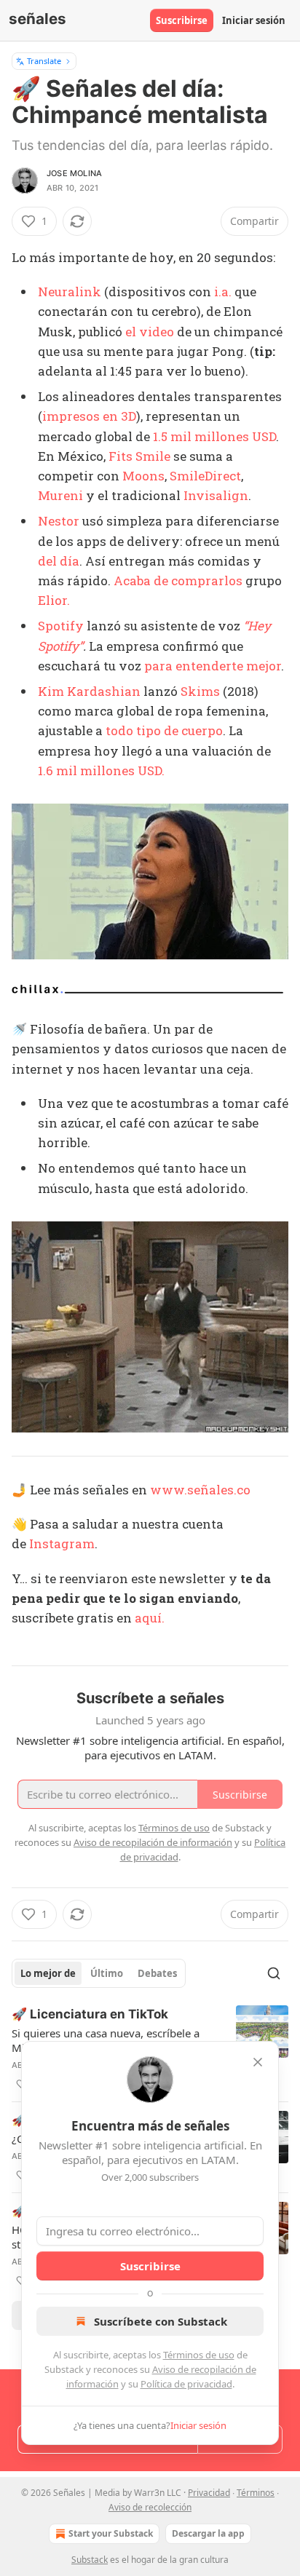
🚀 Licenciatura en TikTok (90, 2014)
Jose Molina (74, 173)
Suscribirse (182, 20)
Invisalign (216, 495)
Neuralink (70, 292)
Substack (90, 2560)
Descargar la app (208, 2533)
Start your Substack (111, 2533)
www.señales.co (200, 1490)
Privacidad (209, 2493)
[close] (258, 2062)
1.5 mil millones (202, 436)
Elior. (54, 600)
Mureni (60, 495)
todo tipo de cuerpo (164, 730)
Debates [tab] (157, 1973)
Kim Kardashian (89, 691)
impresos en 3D (89, 416)
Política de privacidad (186, 2384)
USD (264, 436)
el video (150, 332)
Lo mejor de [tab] (48, 1973)
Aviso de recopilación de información (153, 1842)
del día (59, 561)
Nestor (59, 521)
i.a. (223, 292)
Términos (256, 2493)
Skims (200, 691)
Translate (44, 61)
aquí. (150, 1618)
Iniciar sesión (254, 20)
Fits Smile (139, 456)
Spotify (61, 626)
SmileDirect (205, 476)
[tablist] (99, 1973)
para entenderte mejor (213, 666)
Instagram (62, 1543)
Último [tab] (107, 1973)
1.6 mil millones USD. (101, 770)
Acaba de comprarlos (178, 580)
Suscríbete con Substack (161, 2321)
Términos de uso (199, 2355)
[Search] (274, 1973)
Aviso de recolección (150, 2507)
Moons (143, 476)
